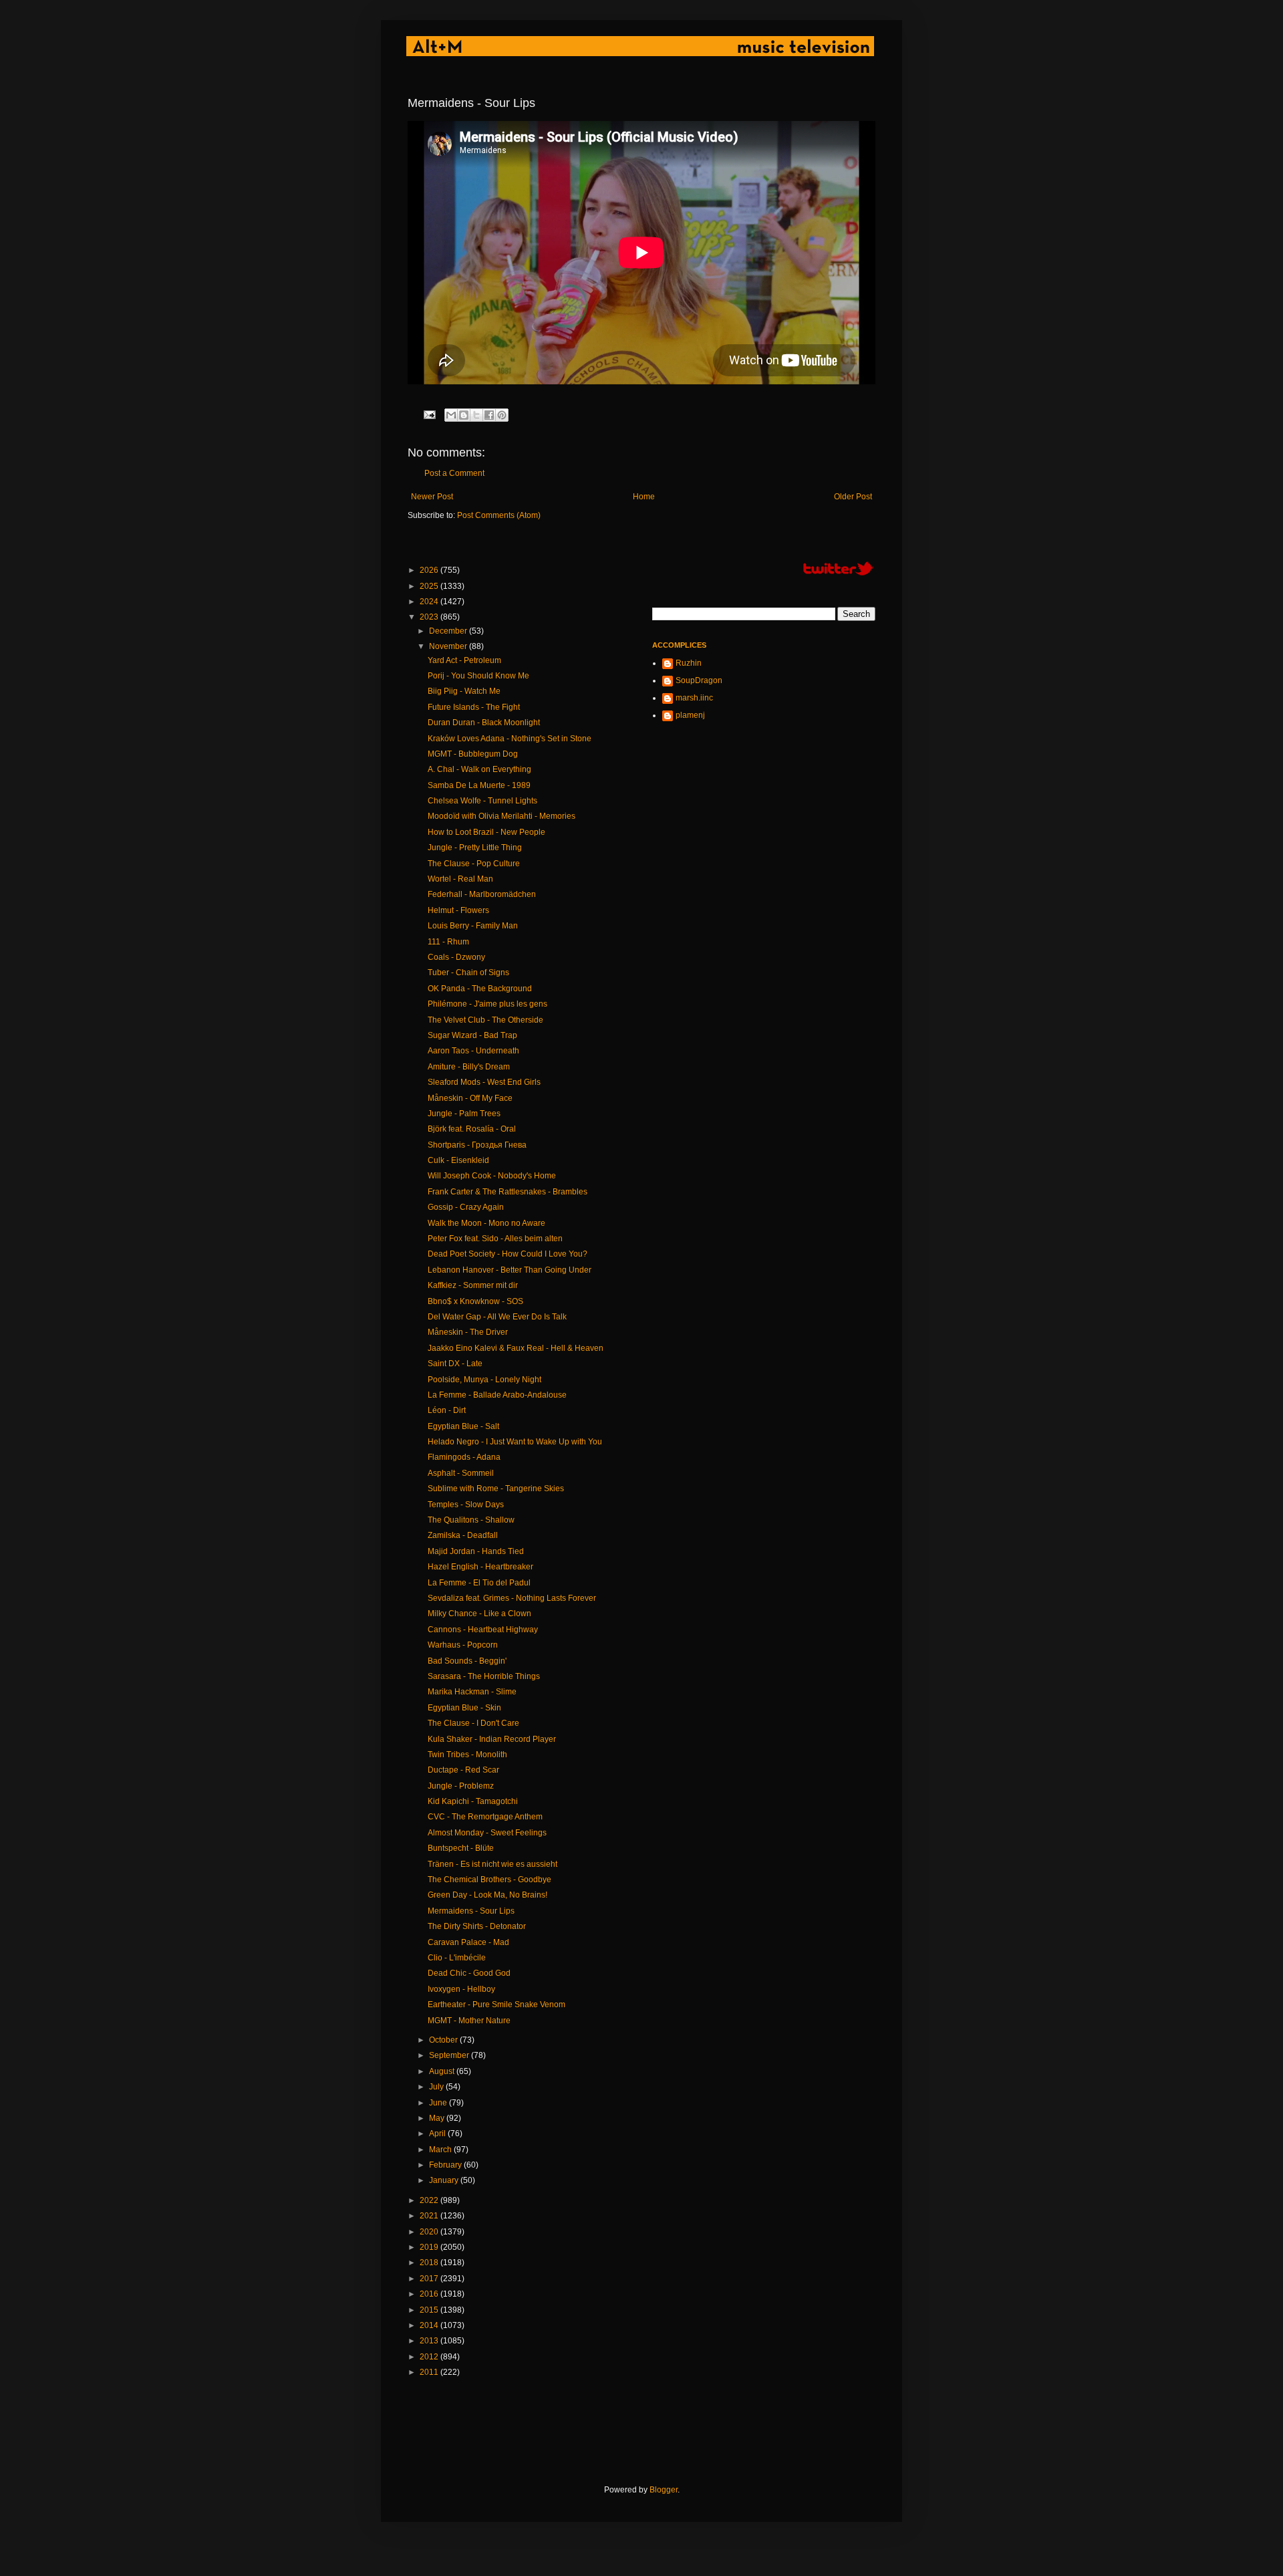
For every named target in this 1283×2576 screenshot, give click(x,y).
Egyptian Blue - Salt (463, 1426)
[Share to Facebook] (489, 415)
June (439, 2103)
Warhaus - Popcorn (463, 1645)
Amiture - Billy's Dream (469, 1067)
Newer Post (432, 497)
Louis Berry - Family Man (473, 926)
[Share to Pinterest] (502, 415)
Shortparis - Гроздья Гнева (477, 1145)
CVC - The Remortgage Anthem (485, 1817)
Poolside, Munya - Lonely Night (484, 1380)
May (438, 2118)
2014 (430, 2325)
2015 (430, 2310)
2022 (430, 2200)
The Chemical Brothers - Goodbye (489, 1880)
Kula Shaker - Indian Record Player (492, 1739)
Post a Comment (454, 473)
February (446, 2165)
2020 (430, 2232)
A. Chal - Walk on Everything (479, 769)
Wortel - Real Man (460, 879)
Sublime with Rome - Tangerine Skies (496, 1489)
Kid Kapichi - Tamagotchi (473, 1801)
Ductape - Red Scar (463, 1770)
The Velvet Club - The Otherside (485, 1020)
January (445, 2180)
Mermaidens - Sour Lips (471, 1911)
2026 (430, 570)
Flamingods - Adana (464, 1457)
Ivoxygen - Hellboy (461, 1989)
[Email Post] (429, 414)
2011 (430, 2372)
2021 (430, 2216)
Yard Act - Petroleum (464, 660)
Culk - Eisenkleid (458, 1160)
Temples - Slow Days (466, 1505)
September (450, 2055)
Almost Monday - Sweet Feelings (487, 1833)
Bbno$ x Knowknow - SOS (475, 1301)
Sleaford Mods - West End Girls (484, 1082)
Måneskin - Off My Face (470, 1098)
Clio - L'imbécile (457, 1958)
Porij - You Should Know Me (478, 676)
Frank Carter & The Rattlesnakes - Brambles (508, 1192)
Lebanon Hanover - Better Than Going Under (510, 1270)
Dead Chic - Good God (469, 1973)
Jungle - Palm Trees (464, 1114)
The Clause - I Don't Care (473, 1723)
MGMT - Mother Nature (469, 2021)
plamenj (690, 715)
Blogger (664, 2490)
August (443, 2071)
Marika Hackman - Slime (472, 1692)
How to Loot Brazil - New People (486, 832)
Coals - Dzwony (456, 957)
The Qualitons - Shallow (471, 1520)
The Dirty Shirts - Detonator (477, 1926)
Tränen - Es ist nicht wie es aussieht (492, 1864)
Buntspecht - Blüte (461, 1848)
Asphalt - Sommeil (461, 1473)
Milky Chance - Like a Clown (479, 1614)
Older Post (853, 497)
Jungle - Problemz (461, 1786)
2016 (430, 2294)
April (438, 2134)
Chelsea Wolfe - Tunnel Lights (482, 801)
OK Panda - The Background (480, 989)
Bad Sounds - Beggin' (467, 1661)
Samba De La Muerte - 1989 (479, 785)
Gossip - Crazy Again (466, 1207)
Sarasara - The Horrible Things (484, 1676)
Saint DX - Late (455, 1364)
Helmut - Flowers (458, 910)
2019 (430, 2247)
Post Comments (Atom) (499, 515)
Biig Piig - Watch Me (464, 691)
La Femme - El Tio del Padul (479, 1583)
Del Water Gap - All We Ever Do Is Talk (497, 1317)
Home (644, 497)
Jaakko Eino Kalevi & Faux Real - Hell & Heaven (516, 1348)
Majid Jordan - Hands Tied (476, 1551)
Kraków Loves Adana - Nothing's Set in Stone (510, 739)
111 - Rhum (448, 942)
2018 (430, 2263)
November (449, 646)
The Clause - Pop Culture (474, 864)
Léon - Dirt (447, 1410)
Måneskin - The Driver (468, 1332)
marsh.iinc (694, 698)
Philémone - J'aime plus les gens (487, 1004)
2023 (430, 617)
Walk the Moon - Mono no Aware (486, 1223)
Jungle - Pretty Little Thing (475, 848)
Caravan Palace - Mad (468, 1942)
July (437, 2087)
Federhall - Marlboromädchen (482, 894)
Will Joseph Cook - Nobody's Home (492, 1176)
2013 (430, 2341)
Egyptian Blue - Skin (464, 1708)
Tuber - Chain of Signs (468, 973)
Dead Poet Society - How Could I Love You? (508, 1254)
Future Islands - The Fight (474, 707)
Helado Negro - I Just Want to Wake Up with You (515, 1442)
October (444, 2040)
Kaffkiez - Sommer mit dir (473, 1285)
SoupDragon (699, 680)
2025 (430, 586)
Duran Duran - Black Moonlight (484, 723)
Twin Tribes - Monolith (467, 1755)
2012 (430, 2357)
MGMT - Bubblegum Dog (473, 754)
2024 (430, 602)
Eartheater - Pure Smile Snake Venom (496, 2005)
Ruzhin (689, 663)
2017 (430, 2279)
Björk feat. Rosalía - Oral (472, 1129)
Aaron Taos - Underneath (473, 1051)
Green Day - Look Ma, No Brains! (487, 1895)
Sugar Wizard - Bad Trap (472, 1035)
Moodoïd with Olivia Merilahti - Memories (502, 816)
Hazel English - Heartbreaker (480, 1567)
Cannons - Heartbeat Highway (483, 1630)
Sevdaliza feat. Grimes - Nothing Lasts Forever (512, 1598)
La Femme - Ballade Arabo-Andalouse (497, 1395)
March (441, 2150)
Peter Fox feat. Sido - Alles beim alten (495, 1239)
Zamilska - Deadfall (463, 1535)
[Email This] (451, 415)
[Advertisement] (651, 2432)
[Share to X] (476, 415)
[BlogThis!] (464, 415)
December (449, 631)
